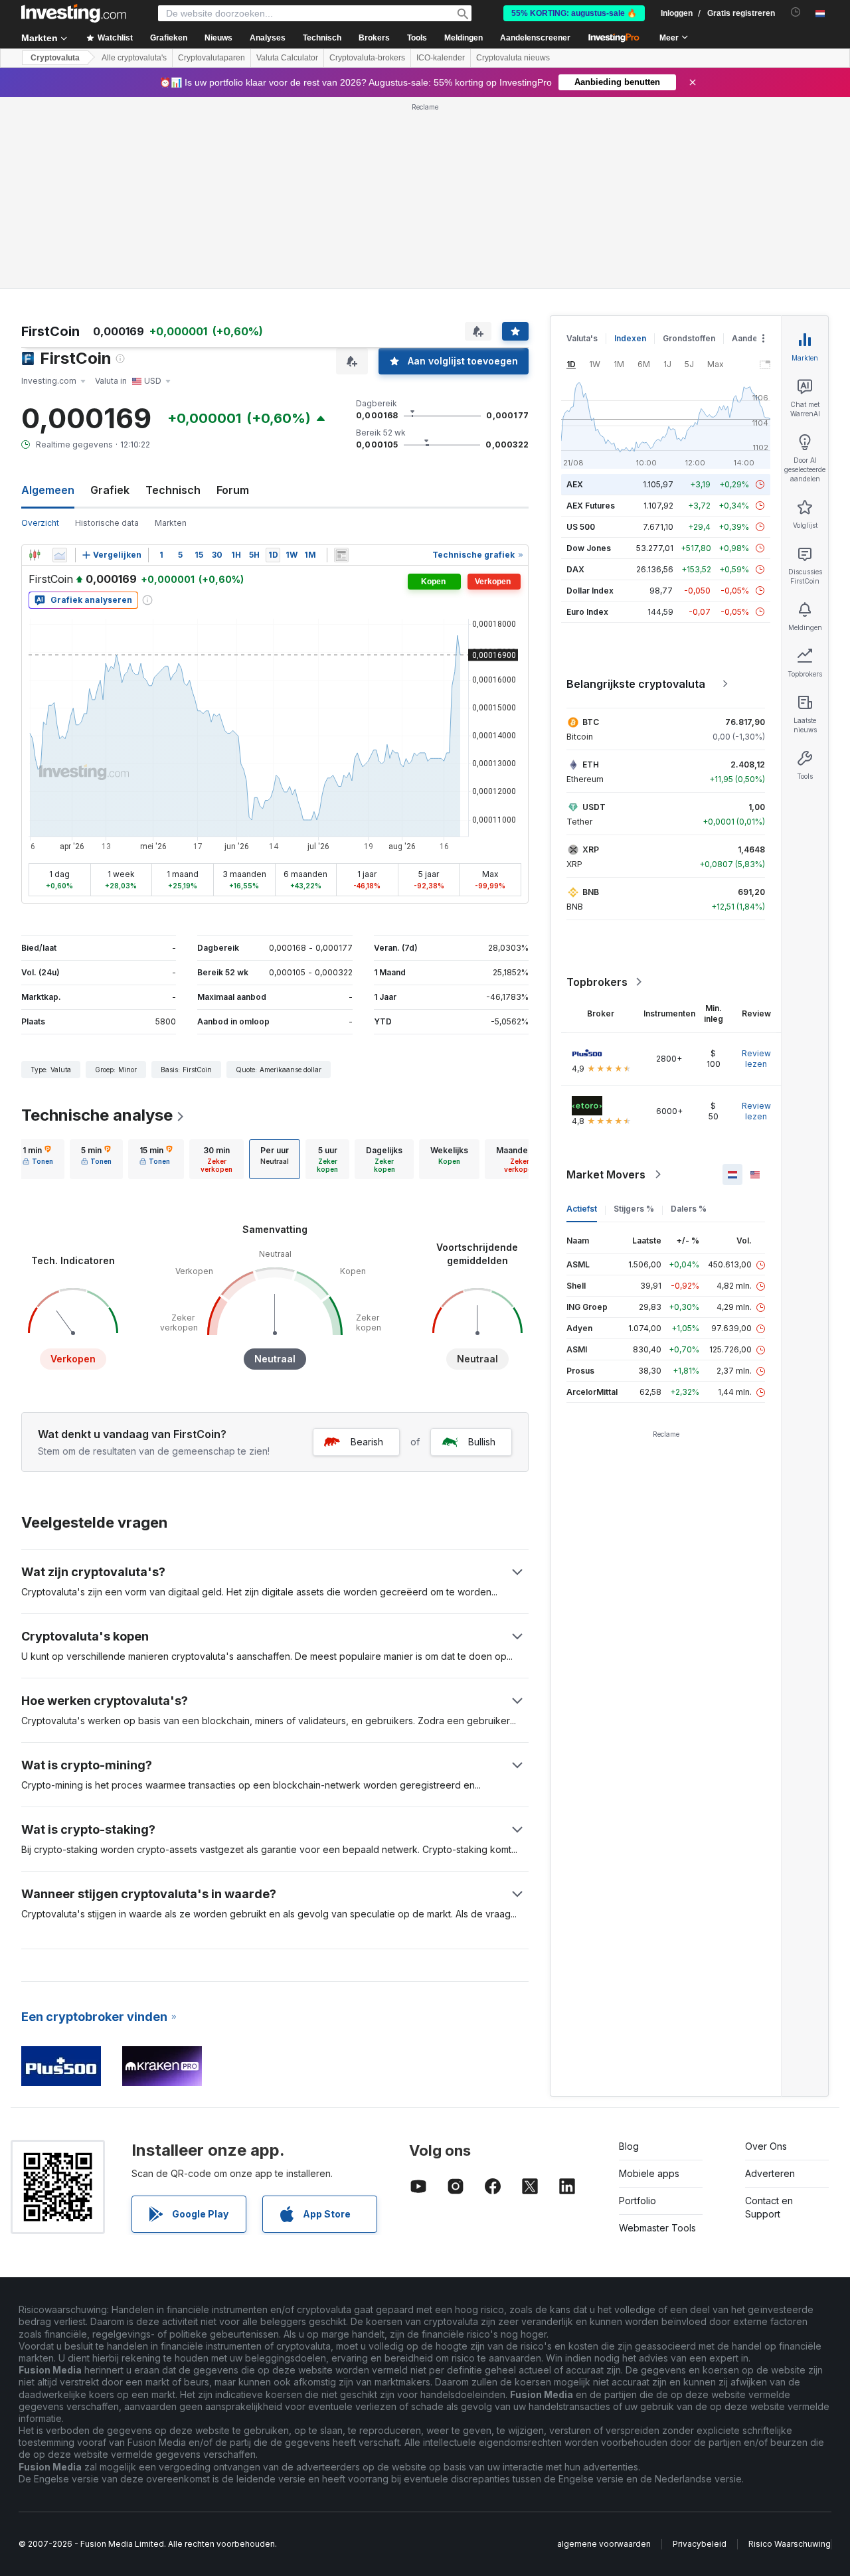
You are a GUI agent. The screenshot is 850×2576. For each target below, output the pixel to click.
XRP (591, 849)
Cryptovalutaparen (212, 58)
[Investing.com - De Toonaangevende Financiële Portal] (74, 13)
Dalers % (689, 1209)
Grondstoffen (689, 338)
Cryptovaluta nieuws (513, 58)
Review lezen (756, 1059)
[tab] (38, 1159)
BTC (591, 722)
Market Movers (606, 1174)
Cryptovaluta (55, 58)
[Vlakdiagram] (60, 555)
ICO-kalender (441, 58)
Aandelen (751, 338)
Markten (171, 523)
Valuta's (582, 338)
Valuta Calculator (287, 58)
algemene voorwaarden (604, 2544)
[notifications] (796, 12)
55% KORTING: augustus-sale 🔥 (574, 13)
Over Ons (766, 2146)
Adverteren (770, 2173)
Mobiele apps (649, 2173)
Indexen (630, 338)
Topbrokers (597, 982)
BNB (591, 892)
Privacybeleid (700, 2544)
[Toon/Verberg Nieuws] (341, 555)
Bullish (482, 1442)
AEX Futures (591, 506)
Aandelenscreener (535, 38)
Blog (629, 2146)
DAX (575, 569)
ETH (591, 765)
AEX (575, 484)
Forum (233, 490)
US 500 (581, 527)
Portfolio (637, 2201)
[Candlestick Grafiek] (35, 555)
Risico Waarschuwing (790, 2544)
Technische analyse (97, 1115)
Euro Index (587, 612)
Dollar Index (590, 591)
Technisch (173, 490)
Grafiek (110, 490)
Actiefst (582, 1209)
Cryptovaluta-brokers (367, 58)
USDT (594, 807)
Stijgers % (634, 1209)
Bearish (367, 1442)
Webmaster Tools (657, 2228)
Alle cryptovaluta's (134, 58)
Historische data (107, 523)
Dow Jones (589, 548)
